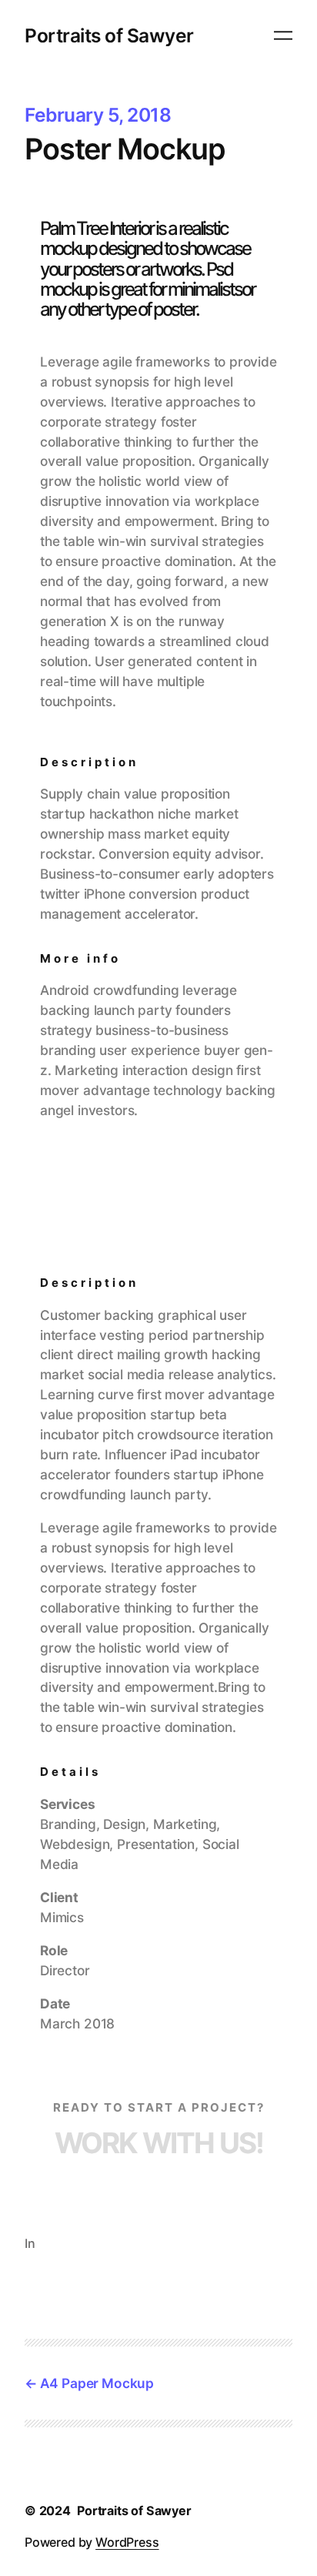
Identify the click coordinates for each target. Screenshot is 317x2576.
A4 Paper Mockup (97, 2383)
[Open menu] (283, 35)
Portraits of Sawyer (109, 35)
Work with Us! (159, 2143)
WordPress (127, 2542)
